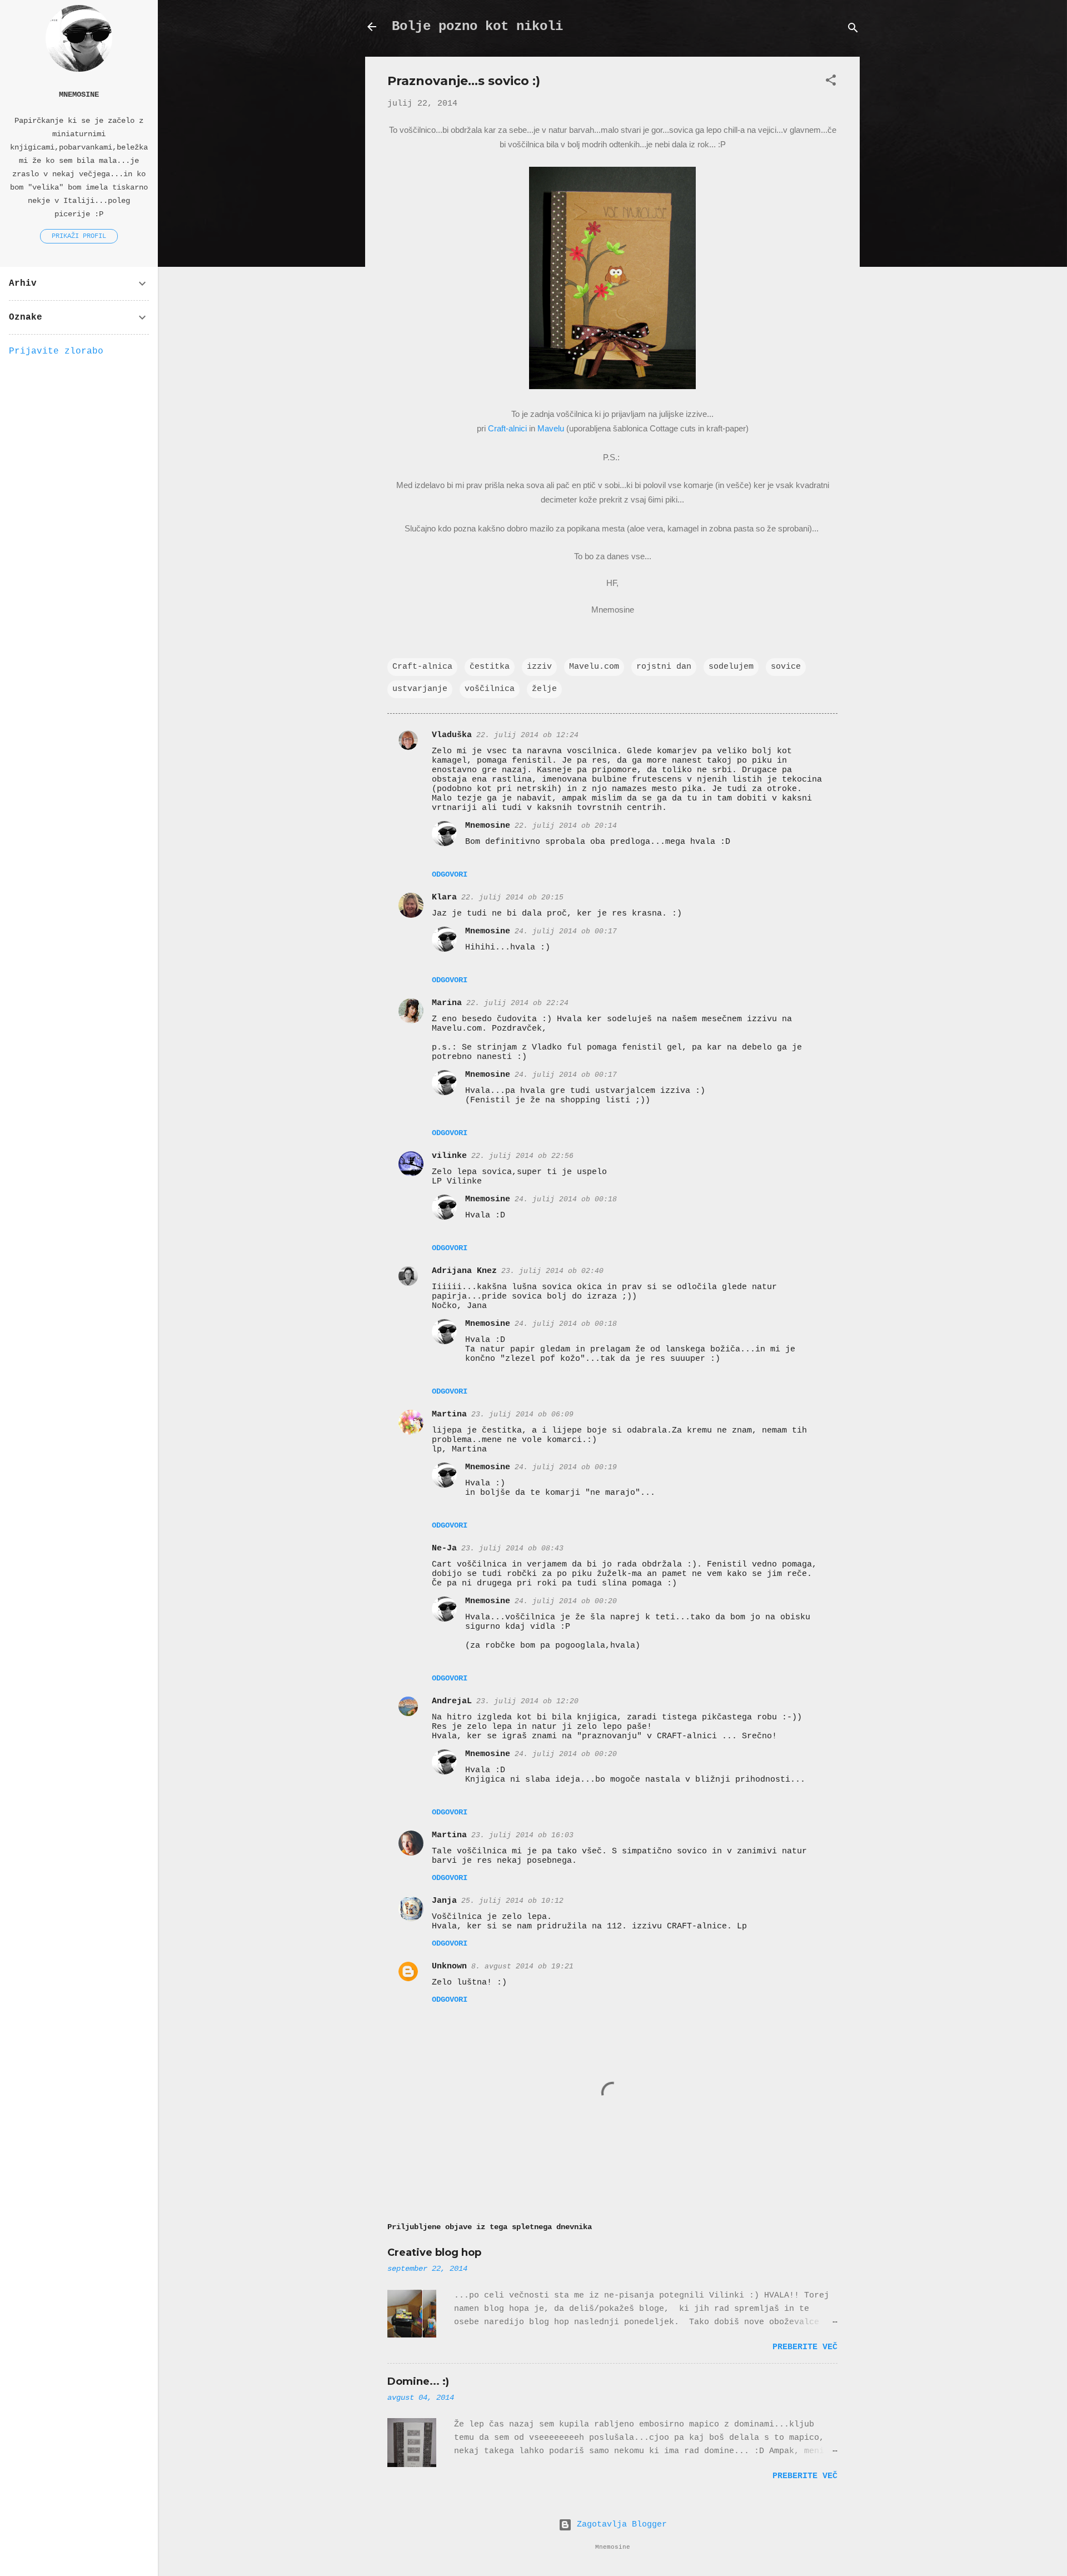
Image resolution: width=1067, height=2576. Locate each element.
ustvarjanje (420, 689)
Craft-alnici (507, 428)
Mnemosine (488, 826)
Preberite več (805, 2347)
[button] (831, 83)
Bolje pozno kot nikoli (477, 26)
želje (544, 689)
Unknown (449, 1966)
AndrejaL (452, 1701)
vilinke (449, 1156)
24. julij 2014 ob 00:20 (566, 1601)
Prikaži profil (79, 236)
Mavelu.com (594, 667)
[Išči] (853, 30)
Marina (447, 1003)
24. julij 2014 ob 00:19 (566, 1467)
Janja (444, 1901)
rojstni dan (664, 667)
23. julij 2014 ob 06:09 (522, 1414)
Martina (449, 1414)
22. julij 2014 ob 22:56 (522, 1156)
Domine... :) (418, 2381)
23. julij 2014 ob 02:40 (552, 1271)
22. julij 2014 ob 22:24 (517, 1003)
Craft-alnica (422, 667)
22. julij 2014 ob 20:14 (566, 826)
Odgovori (450, 874)
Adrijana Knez (464, 1271)
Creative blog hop (434, 2252)
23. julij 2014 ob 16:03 (522, 1835)
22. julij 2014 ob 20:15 (512, 897)
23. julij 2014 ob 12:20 (527, 1701)
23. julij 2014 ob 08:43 (512, 1548)
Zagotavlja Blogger (619, 2525)
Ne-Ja (444, 1548)
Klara (444, 897)
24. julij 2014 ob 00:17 (566, 931)
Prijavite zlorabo (56, 351)
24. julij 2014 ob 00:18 (566, 1199)
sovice (786, 667)
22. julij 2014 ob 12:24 (527, 735)
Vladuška (452, 735)
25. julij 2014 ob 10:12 (512, 1901)
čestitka (490, 667)
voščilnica (490, 689)
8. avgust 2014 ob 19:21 (522, 1966)
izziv (539, 667)
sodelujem (731, 667)
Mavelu (551, 428)
